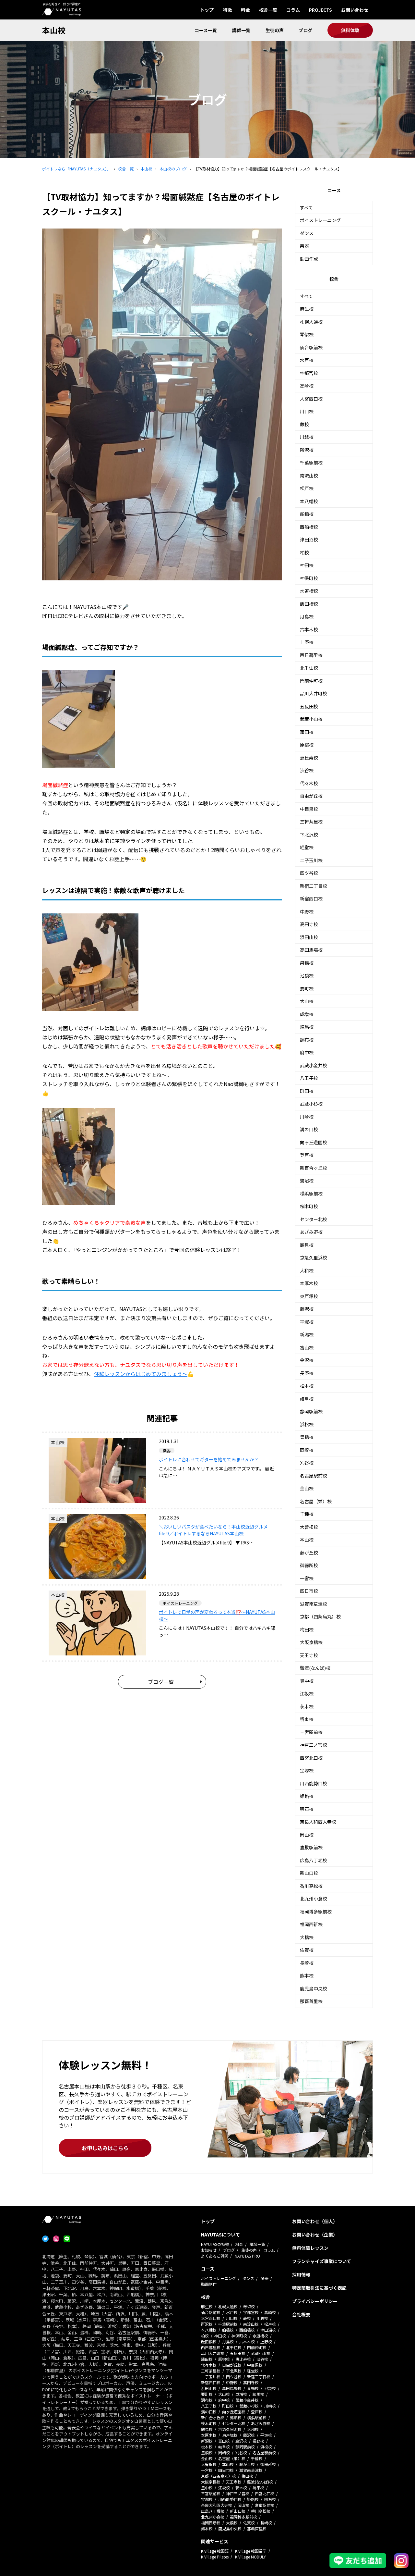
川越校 (307, 437)
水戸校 (307, 360)
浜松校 (307, 1424)
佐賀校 (307, 1950)
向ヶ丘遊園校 (314, 1142)
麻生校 (307, 309)
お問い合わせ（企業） (315, 2235)
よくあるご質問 (215, 2256)
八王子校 (309, 1078)
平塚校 (307, 1322)
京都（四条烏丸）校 (320, 1616)
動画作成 (309, 259)
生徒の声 (275, 30)
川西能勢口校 (314, 1783)
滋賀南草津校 (314, 1604)
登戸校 (307, 1155)
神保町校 (309, 578)
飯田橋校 (309, 604)
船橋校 (307, 514)
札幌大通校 (311, 322)
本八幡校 (309, 501)
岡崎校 (307, 1450)
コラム (293, 10)
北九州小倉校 (314, 1899)
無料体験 (350, 30)
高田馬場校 (311, 950)
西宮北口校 (311, 1758)
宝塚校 (307, 1770)
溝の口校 (309, 1129)
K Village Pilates (215, 2557)
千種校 (307, 1514)
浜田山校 (309, 937)
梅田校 (307, 1629)
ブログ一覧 (161, 1682)
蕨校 (304, 424)
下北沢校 (309, 835)
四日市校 (309, 1591)
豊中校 (307, 1681)
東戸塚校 (309, 1296)
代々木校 (309, 783)
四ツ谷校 (309, 873)
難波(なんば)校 (315, 1668)
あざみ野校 (311, 1232)
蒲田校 (307, 732)
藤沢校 (307, 1309)
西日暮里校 (311, 655)
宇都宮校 (309, 373)
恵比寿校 (309, 758)
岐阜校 (307, 1399)
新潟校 (307, 1334)
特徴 (227, 10)
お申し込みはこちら (105, 2148)
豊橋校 (307, 1437)
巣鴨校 (307, 963)
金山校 (307, 1488)
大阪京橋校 (311, 1642)
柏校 (304, 552)
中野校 (307, 911)
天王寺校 (309, 1655)
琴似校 (307, 334)
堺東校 (307, 1719)
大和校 (307, 1270)
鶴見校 (307, 1245)
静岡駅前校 (311, 1411)
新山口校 (309, 1873)
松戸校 (307, 488)
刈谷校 (307, 1463)
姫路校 (307, 1796)
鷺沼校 (307, 1181)
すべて (306, 207)
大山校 (307, 1001)
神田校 (307, 565)
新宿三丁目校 (314, 886)
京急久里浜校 (314, 1257)
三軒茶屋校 (311, 822)
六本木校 (309, 629)
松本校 (307, 1386)
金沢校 (307, 1360)
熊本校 (307, 1975)
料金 (245, 10)
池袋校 (307, 975)
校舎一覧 (268, 10)
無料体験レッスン (310, 2248)
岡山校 (307, 1835)
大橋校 (307, 1937)
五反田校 (309, 706)
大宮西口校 (311, 399)
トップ (207, 10)
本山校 (54, 30)
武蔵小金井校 (314, 1065)
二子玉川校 (311, 860)
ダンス (307, 233)
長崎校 (307, 1963)
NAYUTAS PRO (247, 2256)
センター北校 (314, 1219)
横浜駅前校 (311, 1194)
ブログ (305, 30)
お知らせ (209, 2250)
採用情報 (301, 2274)
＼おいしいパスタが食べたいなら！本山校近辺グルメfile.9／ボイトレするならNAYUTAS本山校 (213, 1530)
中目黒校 (309, 809)
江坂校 (307, 1693)
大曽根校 (309, 1527)
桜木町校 (309, 1206)
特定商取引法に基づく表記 (319, 2288)
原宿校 (307, 745)
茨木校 (307, 1706)
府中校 (307, 1052)
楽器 (304, 246)
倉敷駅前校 (311, 1847)
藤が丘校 (309, 1553)
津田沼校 (309, 539)
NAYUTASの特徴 (215, 2244)
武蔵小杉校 (311, 1104)
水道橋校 (309, 591)
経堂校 (307, 847)
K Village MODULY (250, 2557)
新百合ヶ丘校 (314, 1168)
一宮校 (307, 1578)
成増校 (307, 1014)
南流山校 (309, 476)
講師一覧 (241, 30)
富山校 (307, 1347)
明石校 (307, 1809)
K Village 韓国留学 (251, 2551)
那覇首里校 (311, 2001)
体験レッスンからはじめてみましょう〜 (141, 1374)
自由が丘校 (311, 796)
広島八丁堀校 (314, 1860)
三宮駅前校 (311, 1732)
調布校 (307, 1040)
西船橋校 (309, 527)
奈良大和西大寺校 (318, 1822)
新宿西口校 (311, 898)
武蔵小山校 (311, 719)
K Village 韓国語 (215, 2551)
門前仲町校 (311, 681)
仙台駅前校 (311, 347)
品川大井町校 (314, 693)
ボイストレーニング (320, 220)
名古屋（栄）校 (316, 1501)
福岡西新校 (311, 1924)
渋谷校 (307, 770)
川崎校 (307, 1117)
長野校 (307, 1373)
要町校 (307, 988)
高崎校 (307, 386)
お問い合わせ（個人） (315, 2221)
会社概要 (301, 2314)
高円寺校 (309, 924)
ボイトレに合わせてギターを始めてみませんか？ (209, 1459)
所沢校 (307, 450)
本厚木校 (309, 1283)
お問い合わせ (355, 10)
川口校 (307, 411)
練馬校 (307, 1027)
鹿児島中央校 (314, 1988)
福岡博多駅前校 (316, 1912)
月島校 (307, 616)
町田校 (307, 1091)
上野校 (307, 642)
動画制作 (209, 2284)
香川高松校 (311, 1886)
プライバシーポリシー (315, 2301)
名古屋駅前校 (314, 1476)
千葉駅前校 (311, 463)
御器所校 (309, 1565)
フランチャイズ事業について (322, 2261)
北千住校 (309, 668)
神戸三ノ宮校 (314, 1745)
